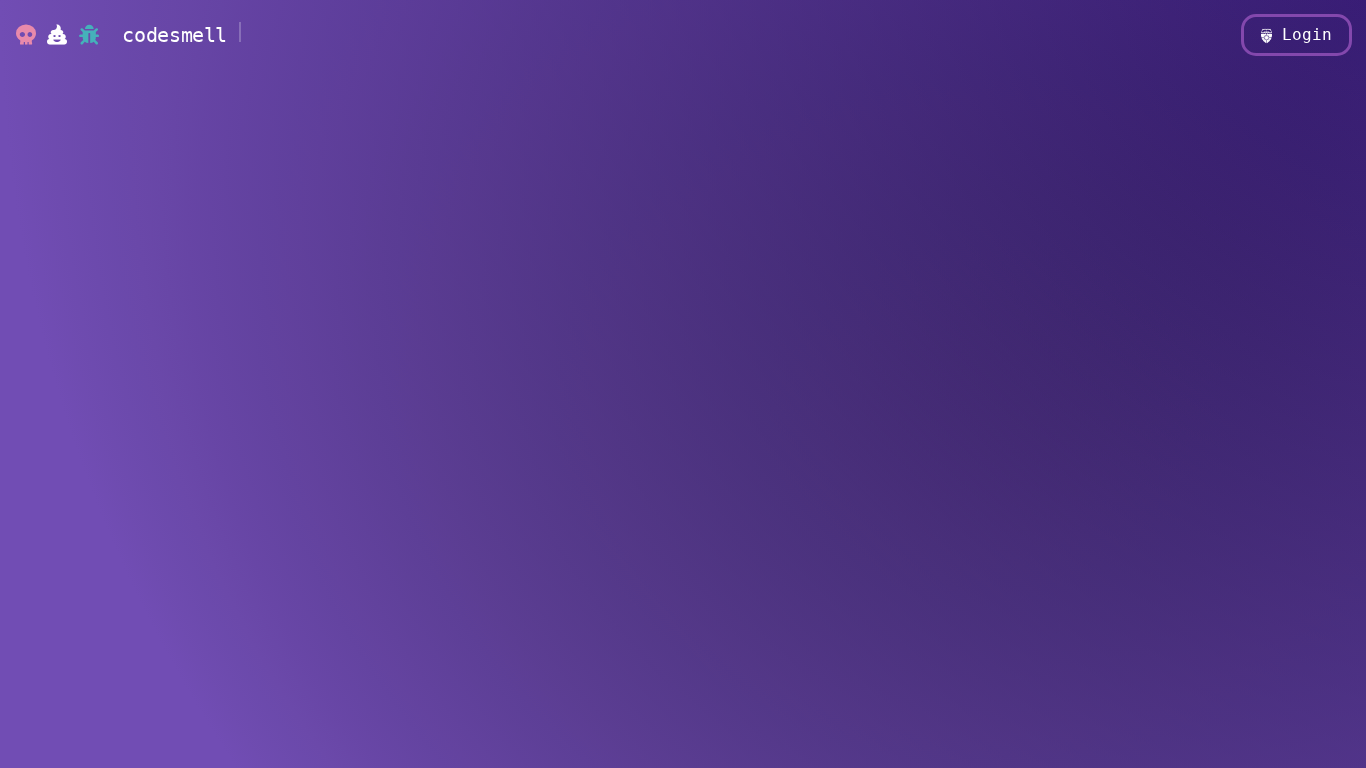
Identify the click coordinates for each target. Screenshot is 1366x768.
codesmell (180, 35)
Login (1302, 34)
